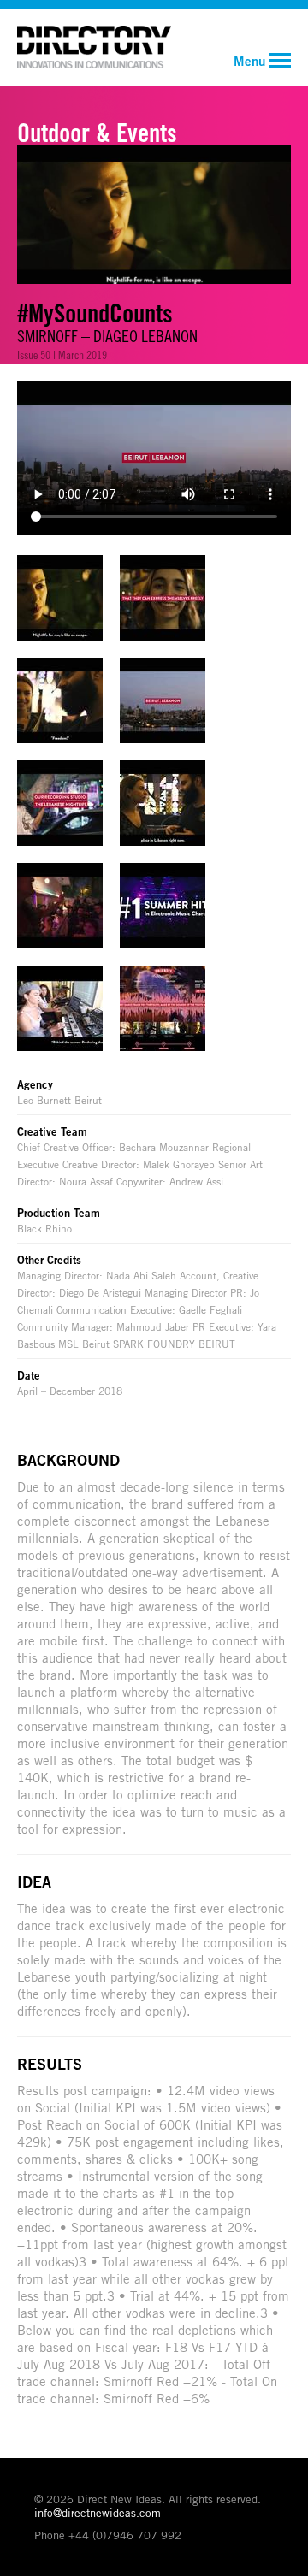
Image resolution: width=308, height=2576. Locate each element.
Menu (249, 61)
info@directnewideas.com (98, 2513)
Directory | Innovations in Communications (94, 47)
